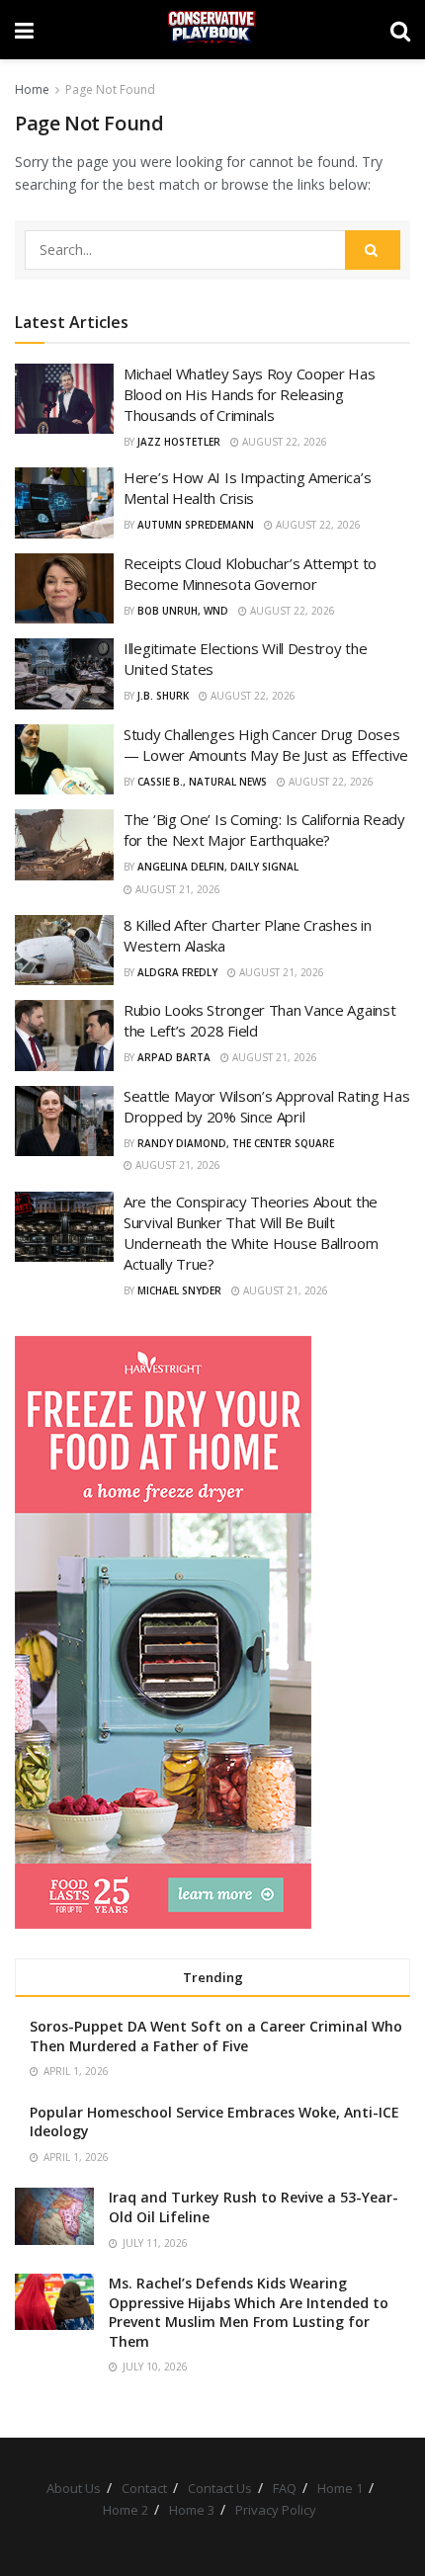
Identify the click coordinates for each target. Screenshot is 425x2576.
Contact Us (220, 2488)
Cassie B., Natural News (202, 782)
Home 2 (126, 2510)
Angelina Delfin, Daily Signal (218, 867)
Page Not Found (110, 89)
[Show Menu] (24, 30)
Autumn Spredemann (196, 525)
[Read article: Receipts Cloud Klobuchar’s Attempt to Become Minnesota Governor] (64, 589)
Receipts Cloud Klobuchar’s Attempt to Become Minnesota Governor (250, 574)
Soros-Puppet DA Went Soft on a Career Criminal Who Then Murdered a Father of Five (216, 2036)
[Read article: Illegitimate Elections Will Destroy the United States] (64, 674)
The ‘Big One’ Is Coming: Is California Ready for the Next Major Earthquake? (264, 830)
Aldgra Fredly (177, 972)
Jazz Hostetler (179, 442)
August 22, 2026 (283, 442)
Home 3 (192, 2510)
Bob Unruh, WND (183, 611)
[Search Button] (400, 30)
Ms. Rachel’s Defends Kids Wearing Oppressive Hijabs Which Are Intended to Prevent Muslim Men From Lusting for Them (249, 2312)
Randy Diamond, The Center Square (236, 1143)
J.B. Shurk (163, 696)
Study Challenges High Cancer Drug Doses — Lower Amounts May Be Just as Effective (266, 745)
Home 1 (340, 2488)
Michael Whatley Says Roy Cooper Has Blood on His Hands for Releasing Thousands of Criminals (250, 394)
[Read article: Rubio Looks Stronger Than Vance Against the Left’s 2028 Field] (64, 1036)
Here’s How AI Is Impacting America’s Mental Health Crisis (247, 488)
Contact (144, 2488)
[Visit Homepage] (212, 30)
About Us (74, 2488)
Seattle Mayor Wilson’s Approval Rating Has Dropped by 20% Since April (266, 1106)
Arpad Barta (174, 1057)
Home (32, 89)
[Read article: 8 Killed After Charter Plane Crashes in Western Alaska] (64, 951)
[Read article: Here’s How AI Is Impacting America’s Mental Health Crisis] (64, 503)
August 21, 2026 (176, 889)
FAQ (285, 2488)
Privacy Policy (276, 2510)
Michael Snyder (179, 1290)
